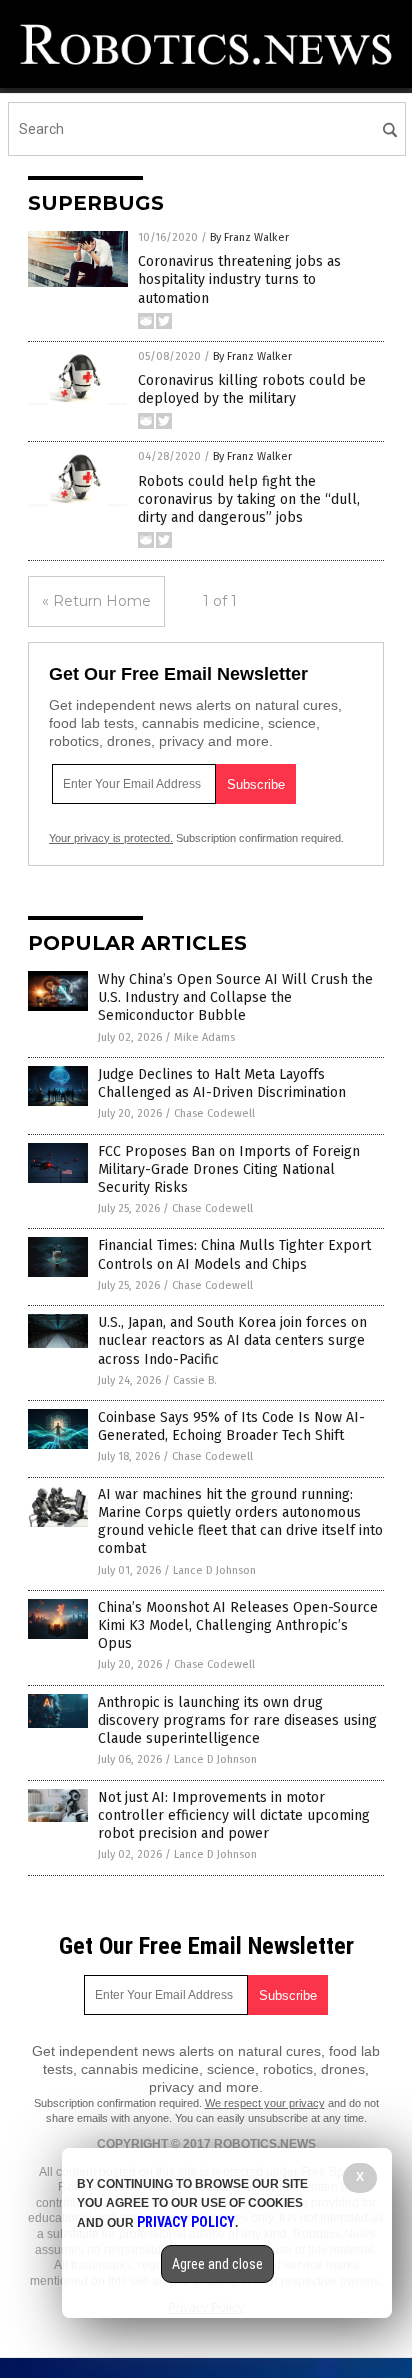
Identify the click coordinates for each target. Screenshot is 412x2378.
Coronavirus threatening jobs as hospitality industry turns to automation (239, 279)
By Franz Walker (249, 237)
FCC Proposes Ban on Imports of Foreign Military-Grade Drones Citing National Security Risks (229, 1169)
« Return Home (96, 601)
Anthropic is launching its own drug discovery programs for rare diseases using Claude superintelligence (237, 1720)
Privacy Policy (186, 2222)
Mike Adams (204, 1037)
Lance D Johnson (214, 1570)
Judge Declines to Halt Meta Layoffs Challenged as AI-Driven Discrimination (222, 1083)
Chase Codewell (214, 1113)
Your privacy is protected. (111, 838)
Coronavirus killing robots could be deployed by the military (252, 389)
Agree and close (217, 2264)
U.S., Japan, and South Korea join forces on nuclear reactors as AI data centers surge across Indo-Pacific (232, 1340)
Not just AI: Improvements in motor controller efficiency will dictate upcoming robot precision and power (234, 1815)
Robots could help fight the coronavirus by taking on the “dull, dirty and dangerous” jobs (249, 499)
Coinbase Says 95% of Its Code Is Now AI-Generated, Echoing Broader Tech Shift (231, 1426)
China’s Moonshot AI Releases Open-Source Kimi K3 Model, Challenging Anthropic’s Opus (238, 1625)
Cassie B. (195, 1380)
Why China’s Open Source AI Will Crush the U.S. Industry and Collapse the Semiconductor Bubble (235, 997)
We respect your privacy (265, 2103)
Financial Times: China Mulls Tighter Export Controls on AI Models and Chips (234, 1254)
